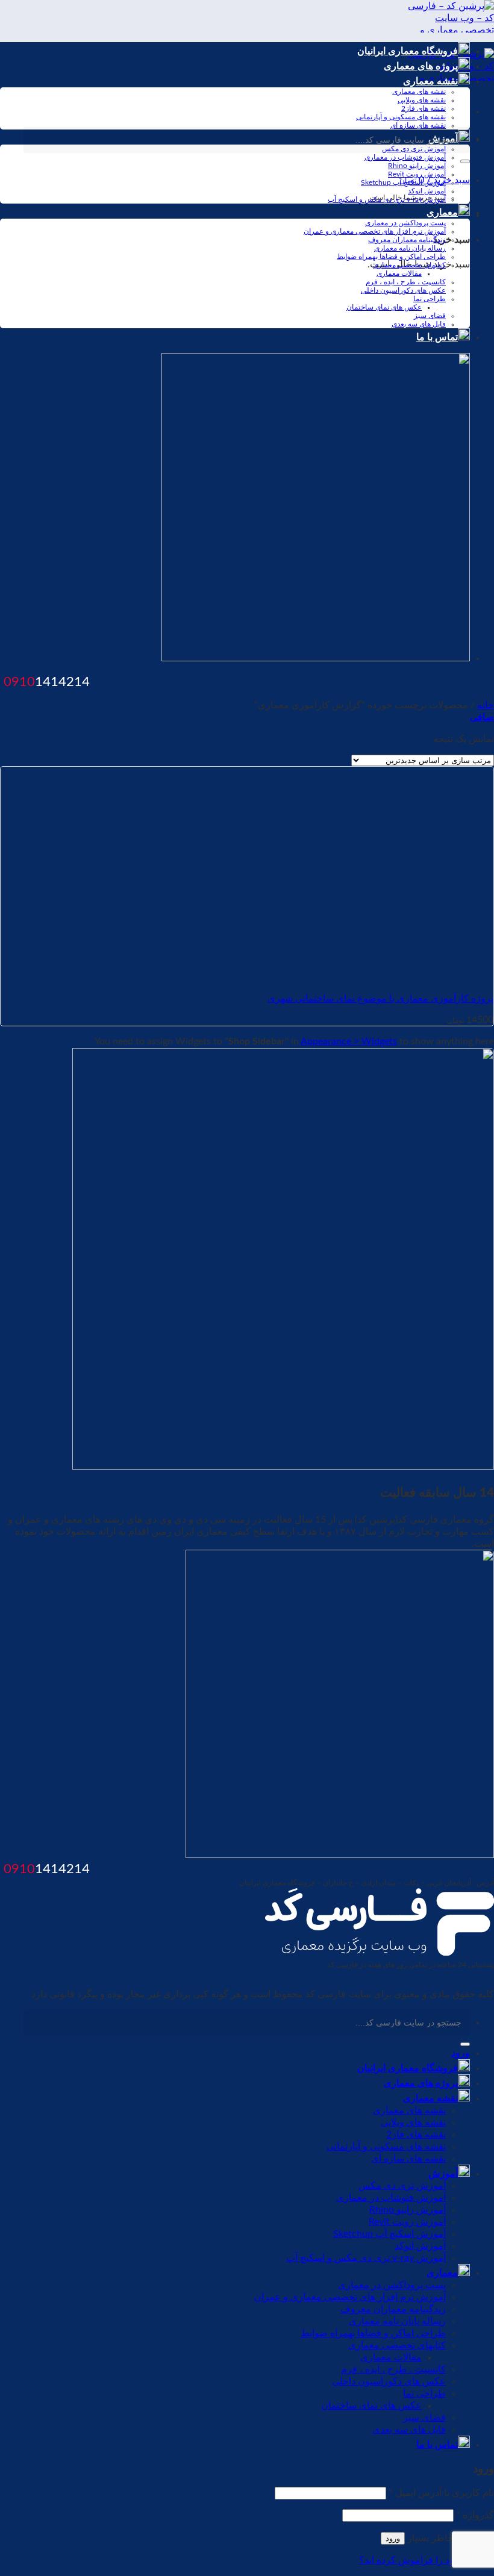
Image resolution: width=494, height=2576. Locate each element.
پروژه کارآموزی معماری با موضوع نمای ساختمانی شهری (380, 999)
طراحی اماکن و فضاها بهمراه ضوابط (391, 257)
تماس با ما (437, 337)
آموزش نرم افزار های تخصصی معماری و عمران (375, 231)
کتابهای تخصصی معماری (409, 265)
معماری (442, 213)
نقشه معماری (430, 81)
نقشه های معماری (419, 92)
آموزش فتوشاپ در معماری (405, 157)
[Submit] (465, 161)
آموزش (443, 2174)
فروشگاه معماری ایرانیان (408, 51)
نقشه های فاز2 (424, 108)
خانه (486, 705)
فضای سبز (430, 316)
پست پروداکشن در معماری (405, 223)
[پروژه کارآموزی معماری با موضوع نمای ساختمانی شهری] (345, 977)
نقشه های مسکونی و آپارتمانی (401, 117)
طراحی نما (430, 299)
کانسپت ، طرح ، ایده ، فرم (406, 282)
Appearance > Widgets (349, 1041)
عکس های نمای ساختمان (384, 307)
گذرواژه (475, 2515)
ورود (393, 2538)
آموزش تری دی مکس (402, 2186)
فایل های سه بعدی (419, 324)
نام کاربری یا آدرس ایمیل (441, 2493)
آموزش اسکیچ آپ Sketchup (403, 182)
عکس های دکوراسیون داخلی (403, 290)
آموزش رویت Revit (417, 174)
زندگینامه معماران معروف (407, 240)
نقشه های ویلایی (422, 100)
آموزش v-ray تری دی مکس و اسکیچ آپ (387, 199)
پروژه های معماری (421, 66)
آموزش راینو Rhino (417, 166)
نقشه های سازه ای (418, 125)
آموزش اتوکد (427, 191)
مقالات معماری (399, 273)
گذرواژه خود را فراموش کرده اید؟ (427, 2560)
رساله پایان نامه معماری (410, 248)
